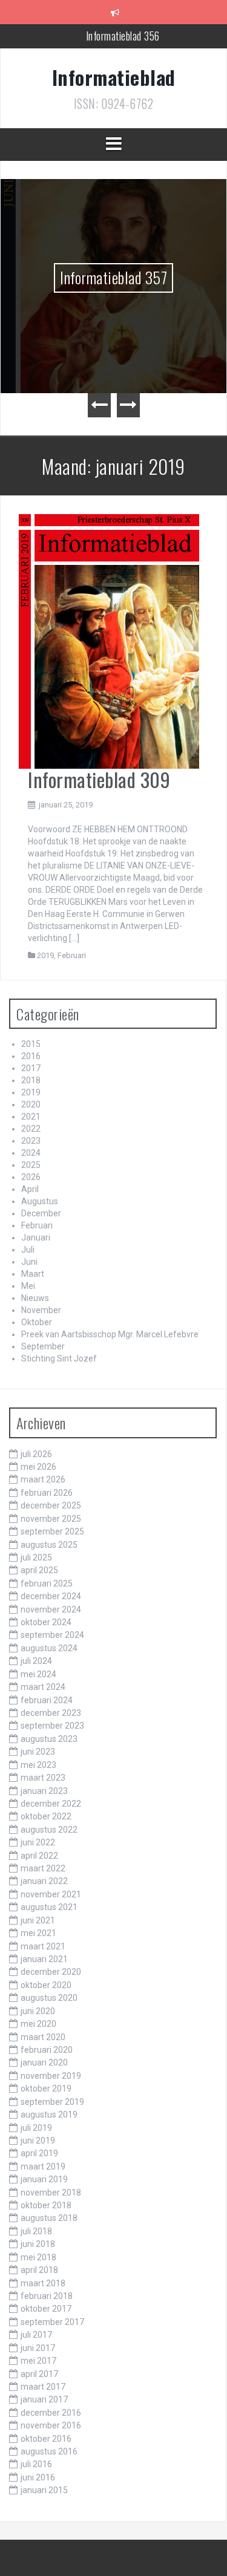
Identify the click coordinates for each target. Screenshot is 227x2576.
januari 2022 (44, 1881)
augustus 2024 (49, 1648)
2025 (31, 1165)
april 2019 (39, 2153)
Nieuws (35, 1298)
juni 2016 (38, 2477)
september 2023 (52, 1726)
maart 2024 (43, 1687)
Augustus (40, 1201)
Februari (72, 955)
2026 (31, 1177)
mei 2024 (38, 1674)
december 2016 (51, 2413)
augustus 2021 (49, 1907)
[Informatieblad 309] (109, 641)
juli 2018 (36, 2231)
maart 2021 (43, 1946)
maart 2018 (43, 2283)
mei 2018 (38, 2257)
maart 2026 (43, 1479)
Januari (36, 1237)
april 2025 (39, 1570)
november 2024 (51, 1609)
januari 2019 (44, 2179)
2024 (31, 1153)
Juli (28, 1250)
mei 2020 (38, 2024)
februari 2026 (47, 1493)
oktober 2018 (46, 2205)
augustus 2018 (49, 2218)
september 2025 (52, 1531)
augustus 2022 (49, 1830)
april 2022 (39, 1856)
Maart (33, 1274)
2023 (31, 1141)
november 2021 (51, 1894)
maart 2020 (43, 2037)
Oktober (37, 1322)
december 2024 (51, 1596)
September (43, 1346)
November (41, 1310)
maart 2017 (43, 2387)
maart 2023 (43, 1778)
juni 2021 (38, 1920)
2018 (31, 1080)
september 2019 (52, 2102)
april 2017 (39, 2374)
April (30, 1189)
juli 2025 (36, 1557)
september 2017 (52, 2322)
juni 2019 (38, 2141)
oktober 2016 (46, 2439)
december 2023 (51, 1713)
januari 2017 (44, 2399)
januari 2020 (44, 2062)
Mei (28, 1286)
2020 (31, 1104)
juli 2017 (36, 2335)
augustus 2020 (49, 1998)
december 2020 (51, 1972)
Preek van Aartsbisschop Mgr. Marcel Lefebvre (110, 1334)
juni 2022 (38, 1842)
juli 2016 (36, 2464)
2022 (31, 1129)
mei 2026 (38, 1467)
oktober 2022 (46, 1816)
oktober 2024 (46, 1622)
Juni (29, 1262)
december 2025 (51, 1505)
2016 (31, 1056)
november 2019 (51, 2076)
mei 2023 (38, 1765)
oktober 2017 (46, 2309)
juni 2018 (38, 2244)
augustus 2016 (49, 2451)
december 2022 (51, 1804)
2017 (31, 1068)
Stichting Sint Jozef (59, 1358)
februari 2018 (47, 2296)
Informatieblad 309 (99, 779)
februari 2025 (47, 1583)
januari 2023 (44, 1791)
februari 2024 (47, 1700)
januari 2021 (44, 1959)
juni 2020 (38, 2011)
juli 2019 (36, 2128)
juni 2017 (38, 2348)
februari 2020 (47, 2050)
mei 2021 (38, 1933)
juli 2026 (36, 1454)
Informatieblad (114, 77)
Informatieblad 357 (113, 277)
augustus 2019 (49, 2115)
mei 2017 (38, 2361)
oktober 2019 (46, 2089)
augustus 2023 (49, 1739)
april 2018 (39, 2270)
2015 (31, 1044)
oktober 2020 (46, 1985)
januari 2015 (44, 2490)
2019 (45, 955)
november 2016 (51, 2425)
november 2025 (51, 1519)
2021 (31, 1117)
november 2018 (51, 2193)
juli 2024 (36, 1661)
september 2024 (52, 1635)
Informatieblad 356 (123, 36)
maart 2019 (43, 2167)
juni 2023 (38, 1752)
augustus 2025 (49, 1545)
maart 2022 (43, 1868)
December (41, 1213)
